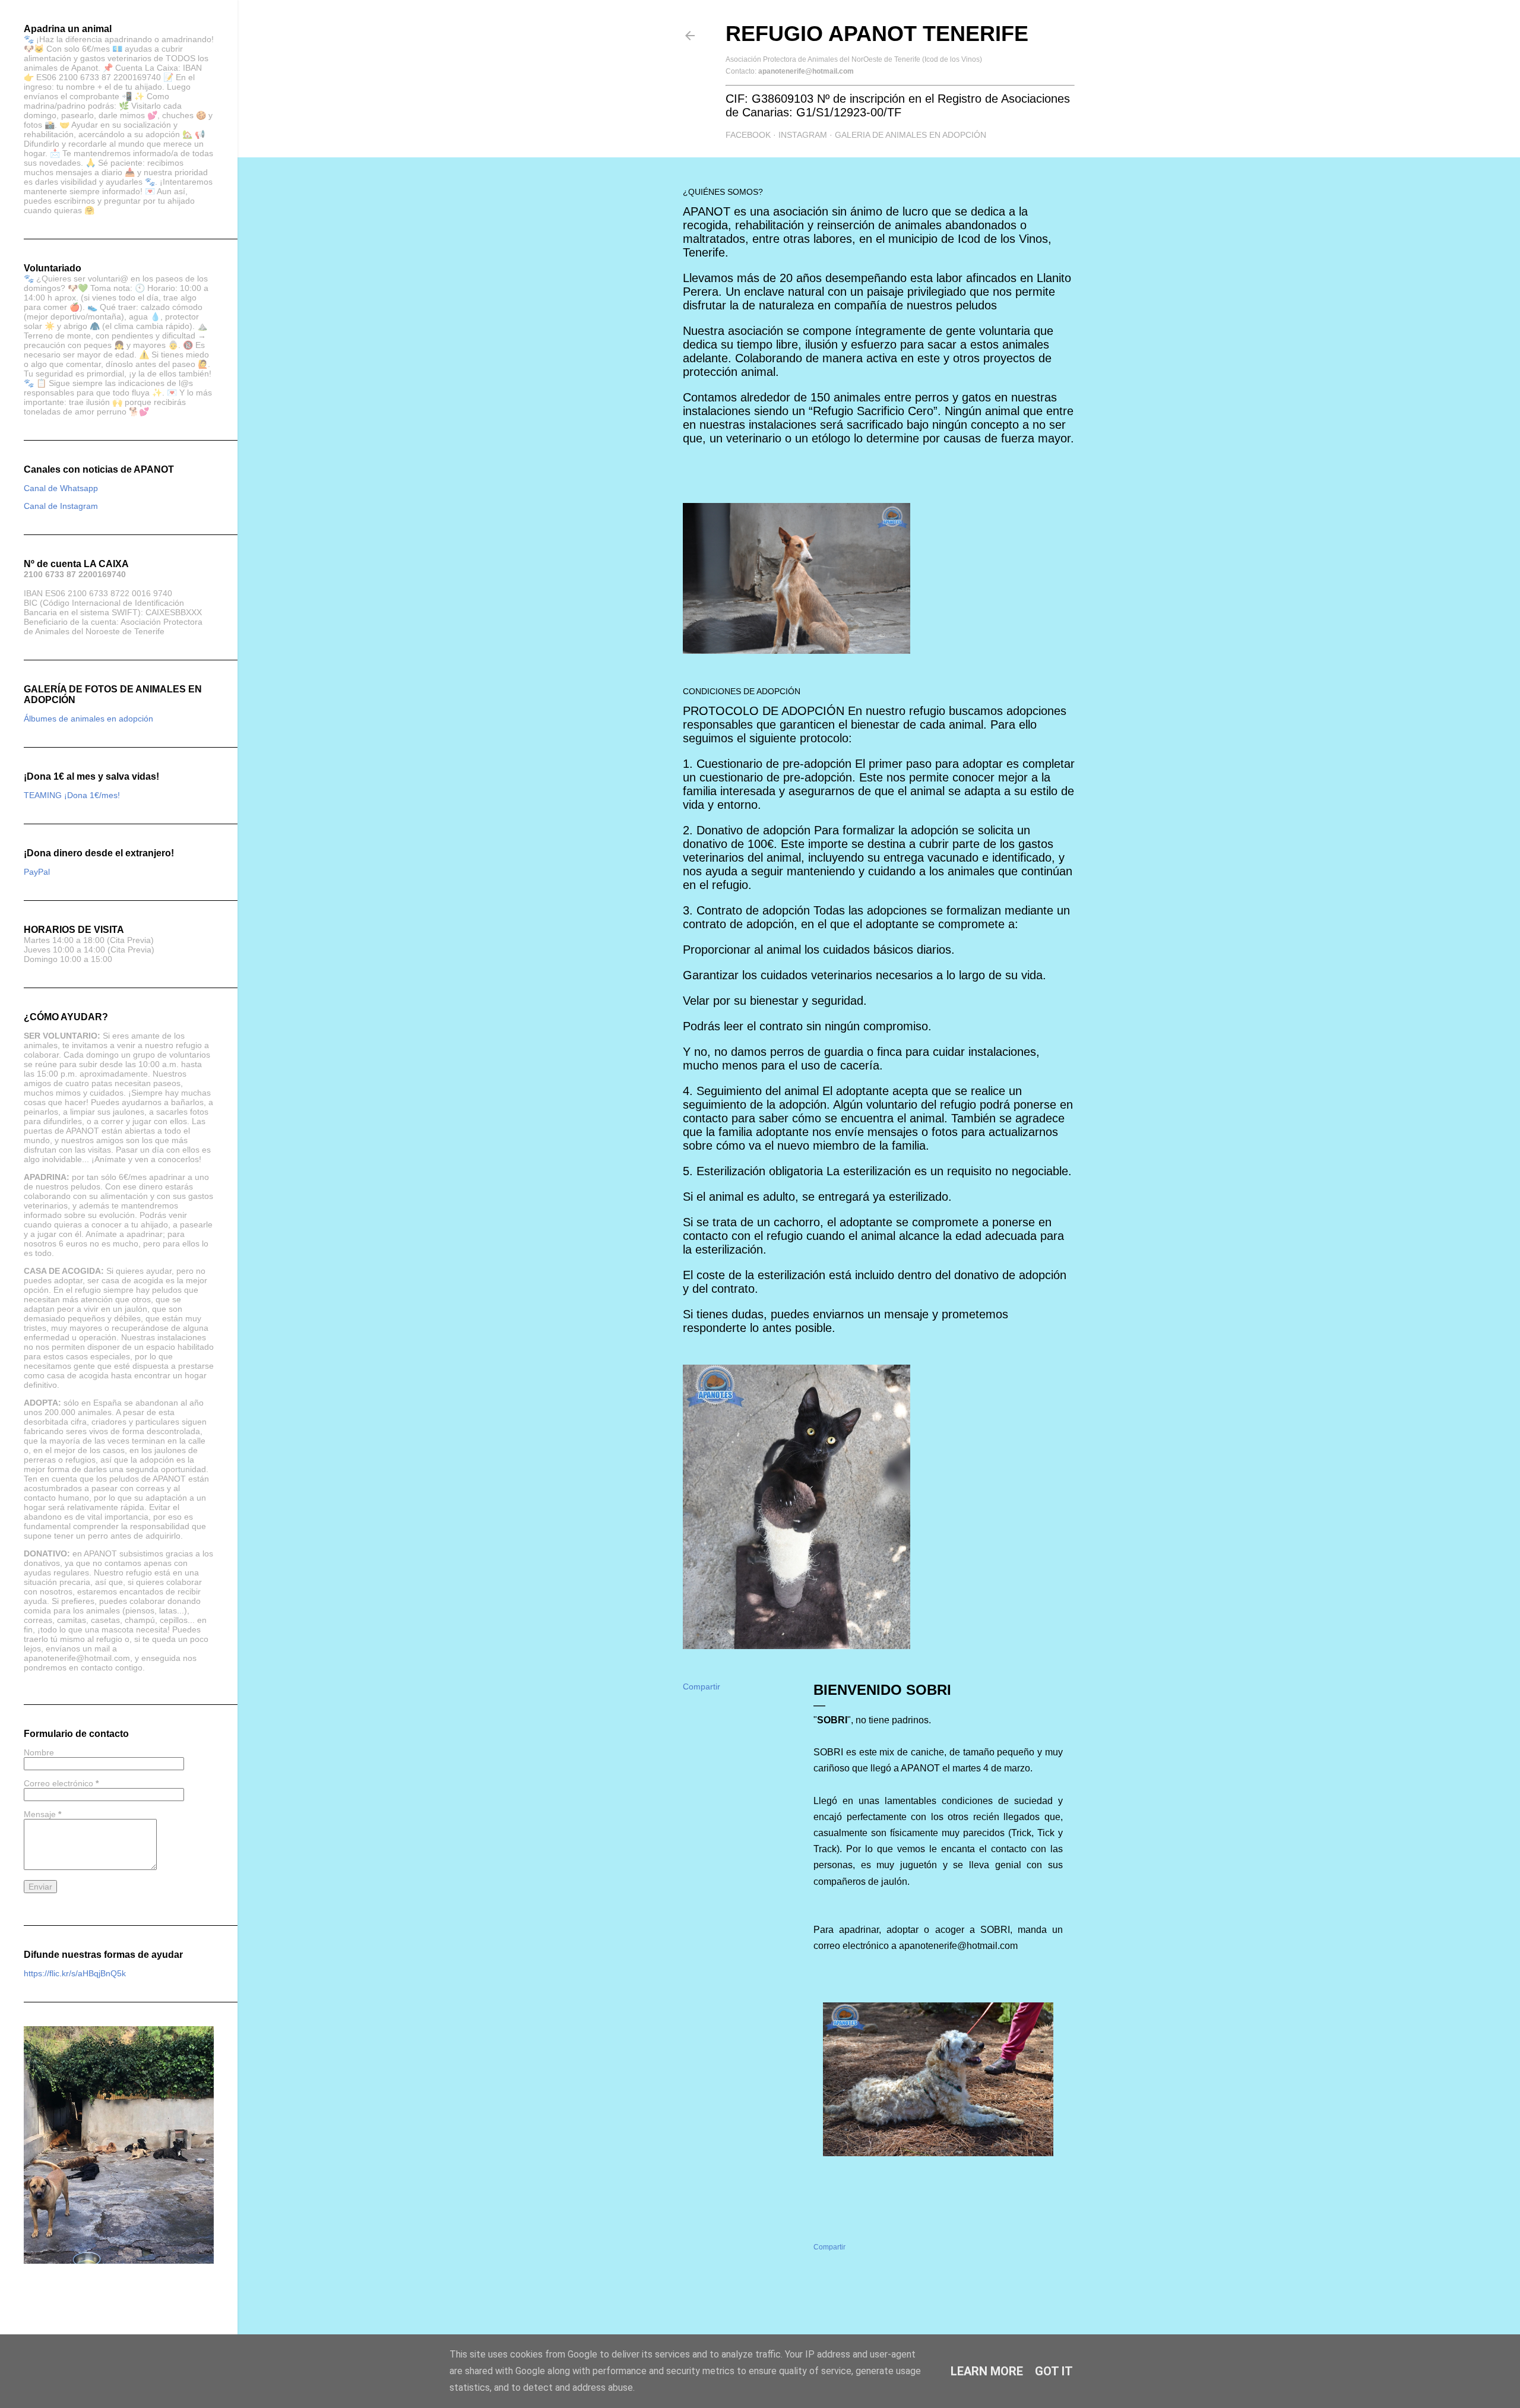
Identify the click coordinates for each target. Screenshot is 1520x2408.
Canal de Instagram (61, 506)
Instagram (803, 135)
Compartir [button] (702, 1686)
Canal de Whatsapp (61, 488)
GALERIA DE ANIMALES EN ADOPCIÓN (911, 135)
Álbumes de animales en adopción (88, 719)
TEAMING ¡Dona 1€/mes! (72, 795)
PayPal (37, 872)
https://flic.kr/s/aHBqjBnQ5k (75, 1973)
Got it (1054, 2371)
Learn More (987, 2371)
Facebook (748, 135)
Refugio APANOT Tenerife (877, 34)
